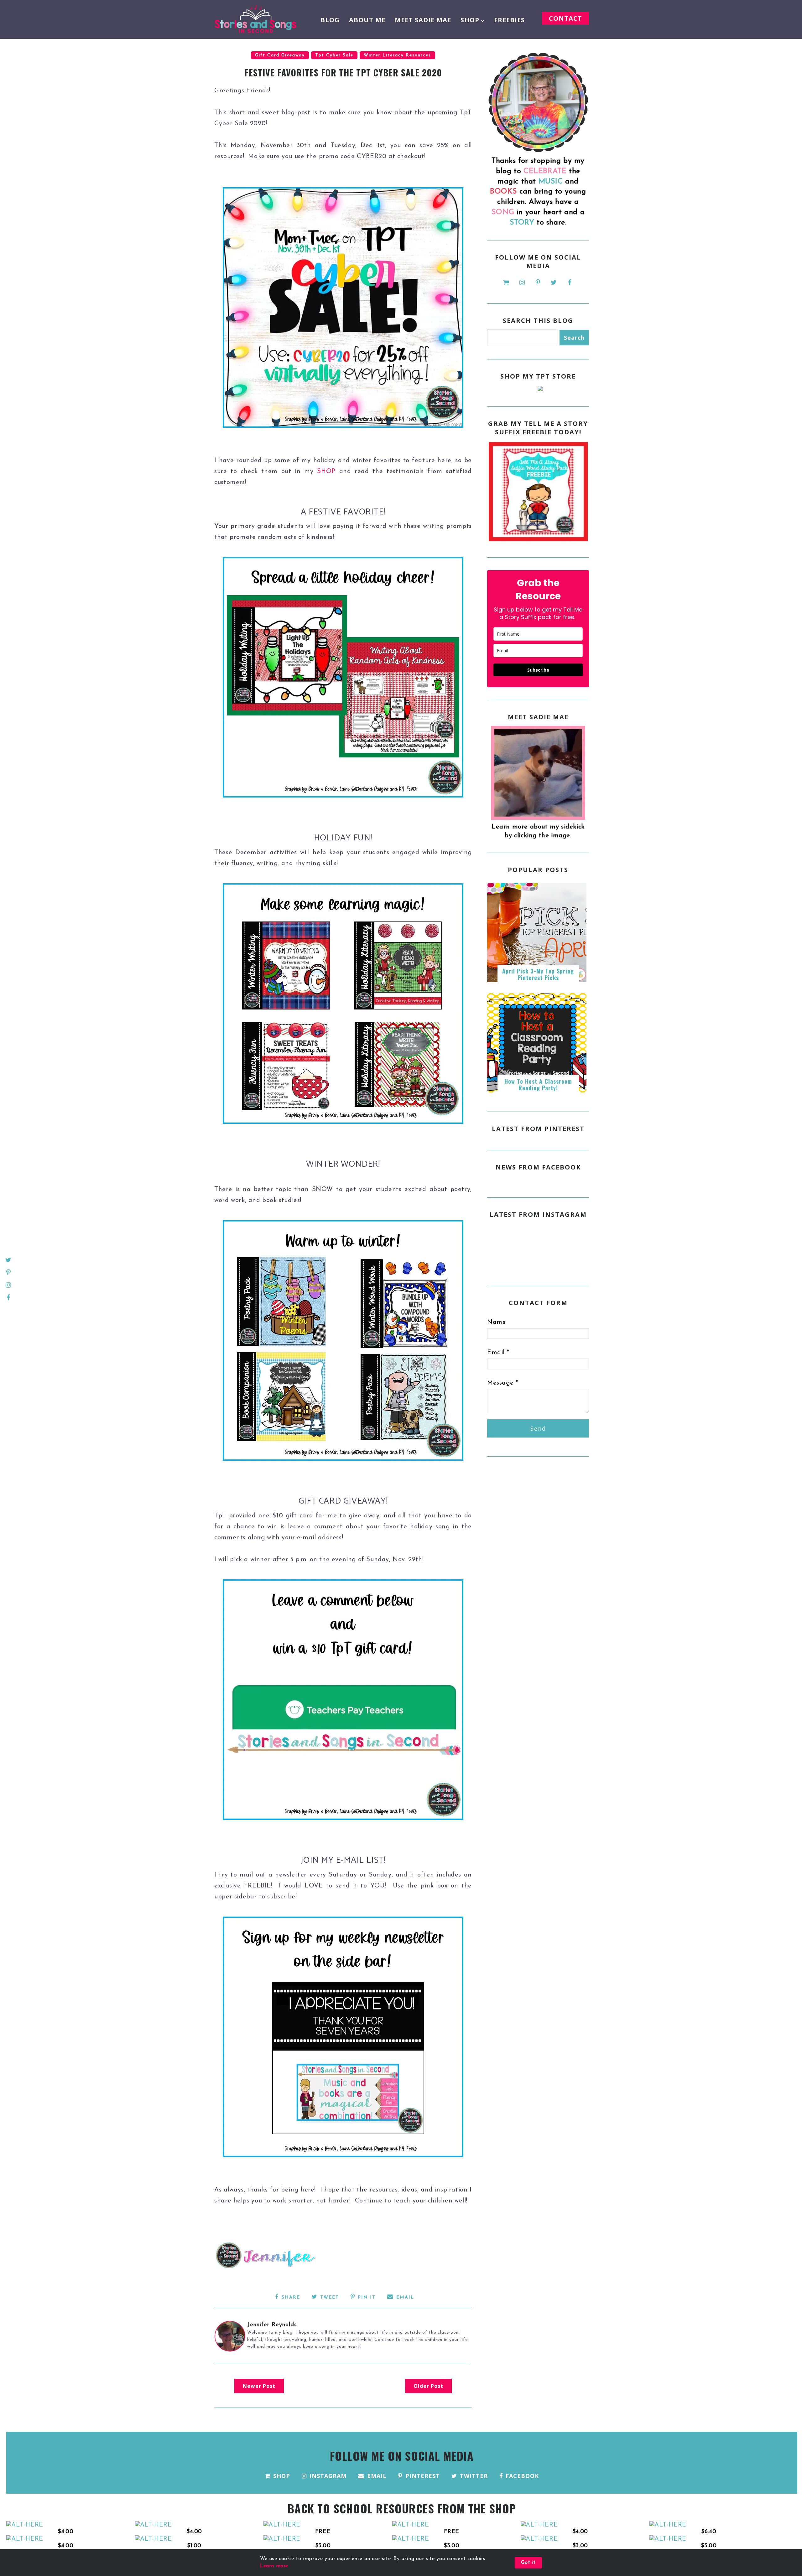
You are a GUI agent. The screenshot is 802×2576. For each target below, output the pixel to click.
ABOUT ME (367, 20)
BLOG (330, 20)
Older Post (428, 2386)
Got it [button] (528, 2563)
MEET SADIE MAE (423, 20)
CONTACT (565, 18)
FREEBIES (509, 20)
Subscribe (538, 670)
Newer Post (259, 2386)
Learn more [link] (274, 2566)
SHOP (470, 20)
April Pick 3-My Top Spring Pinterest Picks (538, 974)
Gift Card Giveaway (280, 55)
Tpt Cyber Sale (334, 55)
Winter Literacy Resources (397, 55)
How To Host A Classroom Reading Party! (538, 1085)
